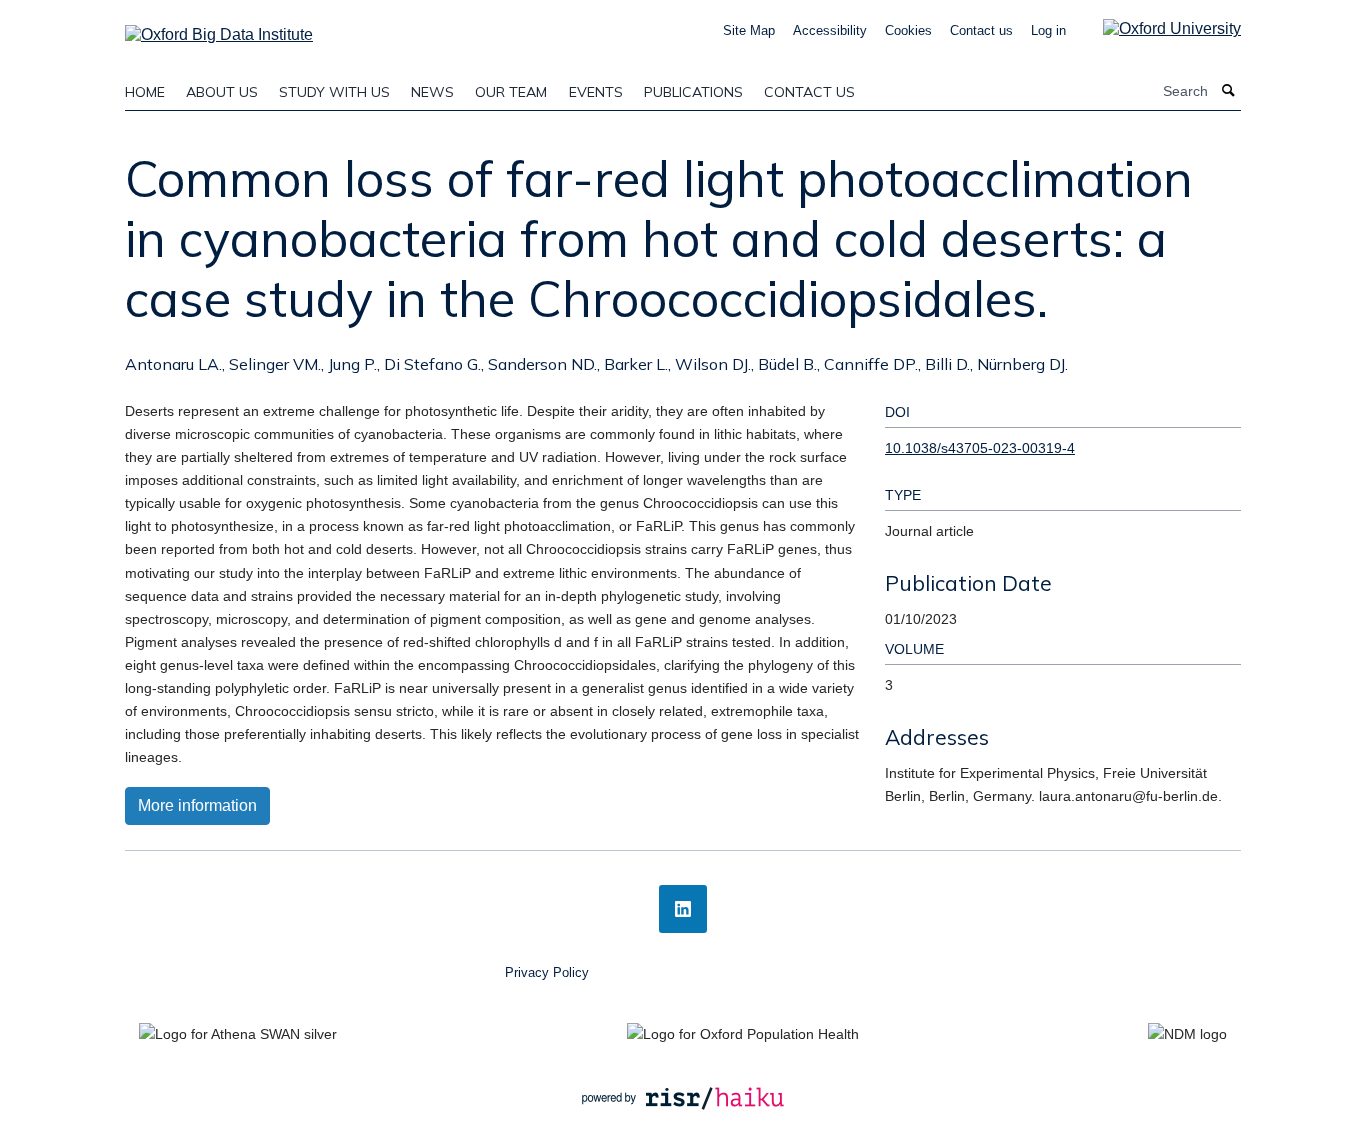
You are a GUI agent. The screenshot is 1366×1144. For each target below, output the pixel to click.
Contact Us (809, 92)
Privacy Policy (547, 972)
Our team (511, 92)
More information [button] (197, 805)
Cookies (908, 30)
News (432, 92)
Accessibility (830, 30)
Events (596, 92)
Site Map (749, 30)
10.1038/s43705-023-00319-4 (980, 448)
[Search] (1229, 91)
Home (145, 92)
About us (222, 92)
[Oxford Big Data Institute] (219, 28)
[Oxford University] (1157, 28)
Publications (693, 92)
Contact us (981, 30)
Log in (1048, 30)
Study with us (334, 92)
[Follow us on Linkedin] (683, 909)
